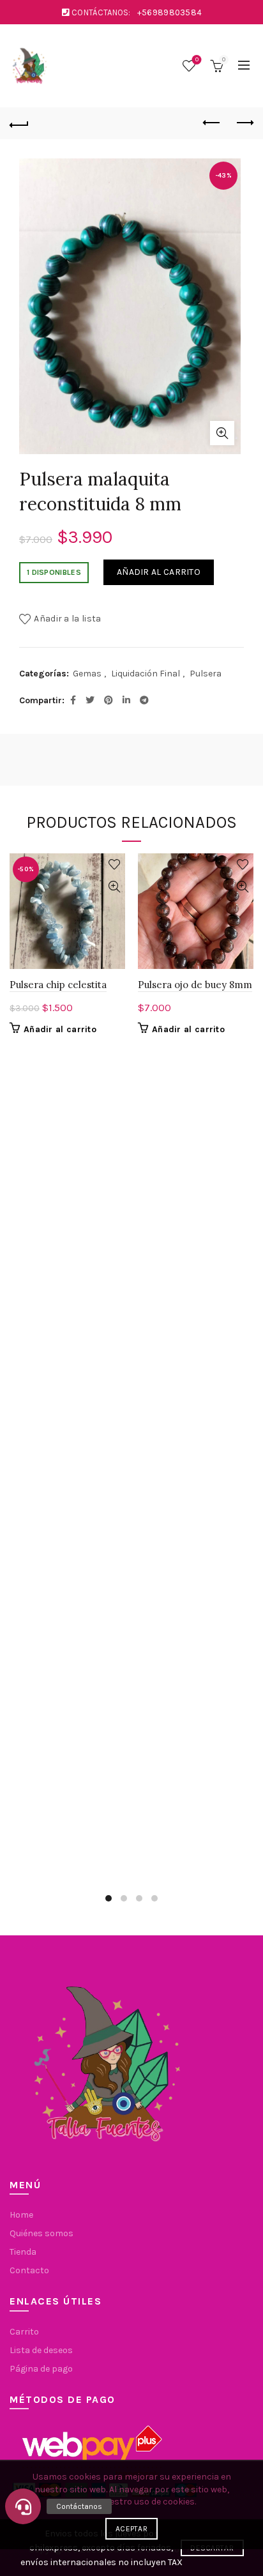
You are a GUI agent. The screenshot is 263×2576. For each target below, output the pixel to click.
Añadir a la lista (67, 619)
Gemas (87, 674)
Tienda (23, 2252)
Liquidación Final (146, 674)
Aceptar (131, 2529)
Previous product (212, 123)
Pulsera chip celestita (58, 985)
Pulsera (206, 674)
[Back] (19, 123)
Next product (244, 123)
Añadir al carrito (159, 572)
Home (21, 2215)
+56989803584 (170, 12)
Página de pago (41, 2369)
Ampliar (222, 433)
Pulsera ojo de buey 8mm (195, 985)
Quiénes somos (41, 2233)
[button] (23, 2506)
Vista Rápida (114, 887)
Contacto (29, 2270)
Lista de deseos (197, 60)
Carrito (24, 2332)
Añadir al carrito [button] (60, 1029)
